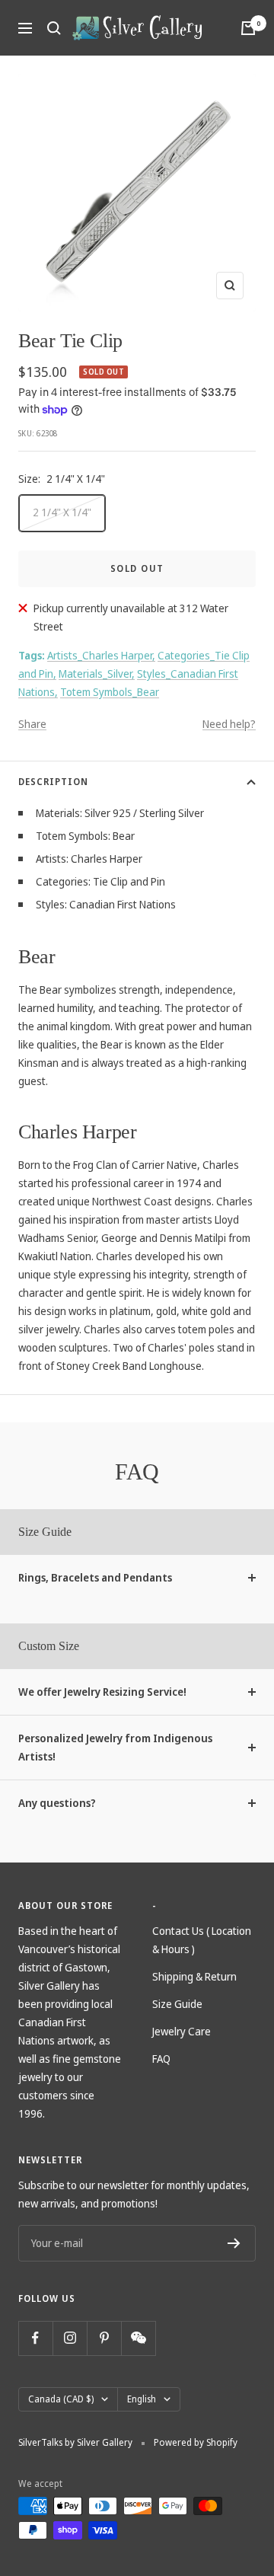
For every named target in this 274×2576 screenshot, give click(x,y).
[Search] (54, 28)
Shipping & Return (194, 1976)
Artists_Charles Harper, (101, 655)
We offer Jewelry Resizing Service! (102, 1692)
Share (32, 724)
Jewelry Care (182, 2031)
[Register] (234, 2243)
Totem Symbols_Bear (110, 692)
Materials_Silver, (97, 674)
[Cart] (248, 28)
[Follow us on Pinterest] (104, 2338)
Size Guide (177, 2004)
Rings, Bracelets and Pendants (95, 1577)
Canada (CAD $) (61, 2399)
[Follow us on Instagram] (70, 2338)
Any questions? (57, 1803)
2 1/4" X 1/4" (62, 512)
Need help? (229, 724)
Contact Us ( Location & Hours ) (202, 1940)
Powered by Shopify (196, 2442)
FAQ (161, 2059)
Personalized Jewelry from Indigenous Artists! (115, 1747)
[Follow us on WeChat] (138, 2338)
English (142, 2399)
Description (53, 782)
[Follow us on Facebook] (35, 2338)
